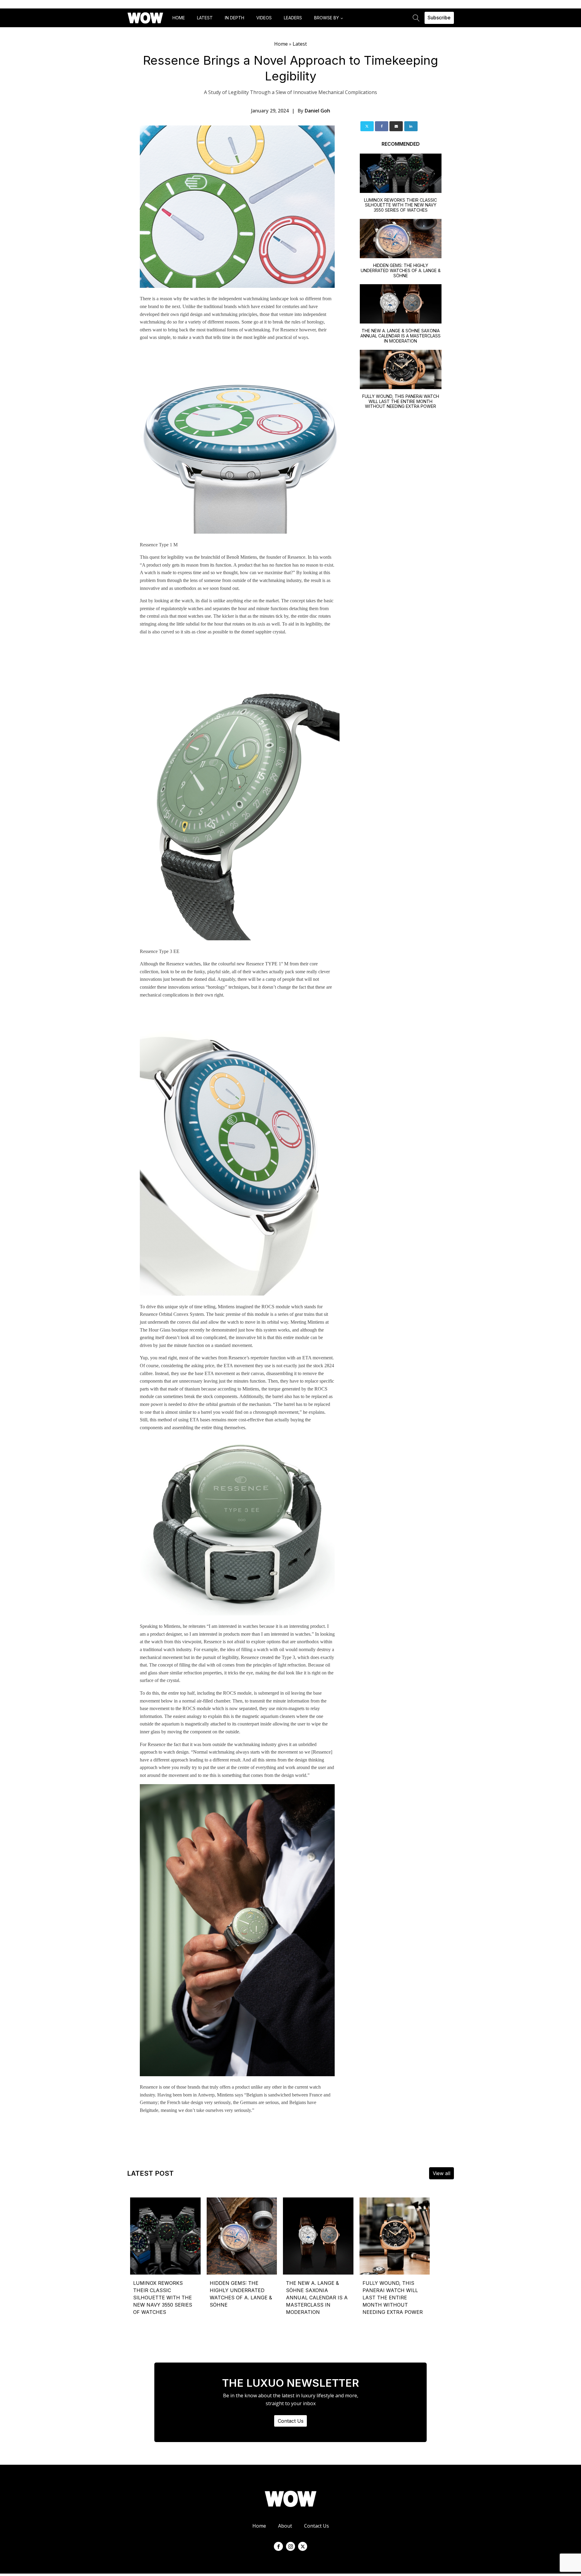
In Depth (235, 18)
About (285, 2526)
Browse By (327, 18)
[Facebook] (382, 126)
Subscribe (439, 18)
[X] (367, 126)
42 (444, 2200)
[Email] (396, 126)
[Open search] (416, 18)
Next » (450, 2203)
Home (179, 18)
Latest (205, 18)
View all (441, 2173)
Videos (264, 18)
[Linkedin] (411, 126)
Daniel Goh (317, 111)
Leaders (293, 18)
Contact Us (291, 2421)
